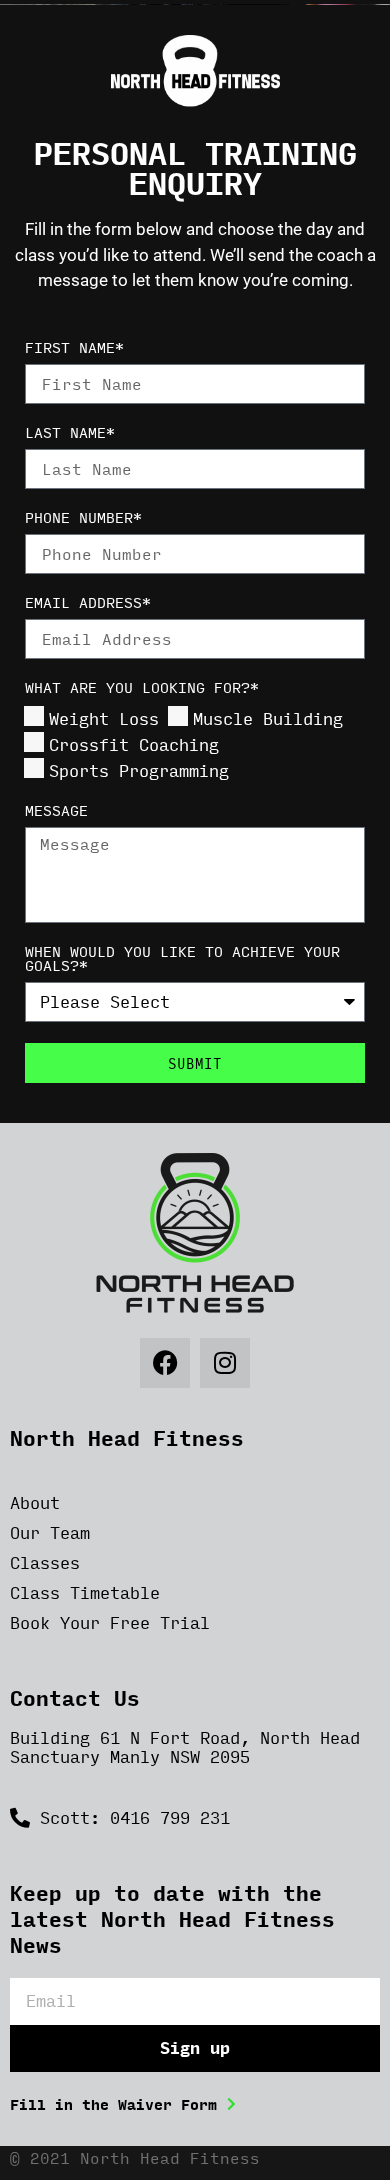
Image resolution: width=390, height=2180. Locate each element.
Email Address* (88, 604)
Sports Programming (139, 770)
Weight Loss (104, 718)
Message (56, 812)
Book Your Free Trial (110, 1622)
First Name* (74, 349)
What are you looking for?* (142, 689)
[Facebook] (165, 1363)
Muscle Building (268, 718)
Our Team (50, 1532)
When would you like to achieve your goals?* (182, 960)
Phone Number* (83, 519)
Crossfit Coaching (134, 744)
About (35, 1502)
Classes (45, 1562)
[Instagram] (225, 1363)
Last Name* (70, 434)
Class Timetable (85, 1592)
